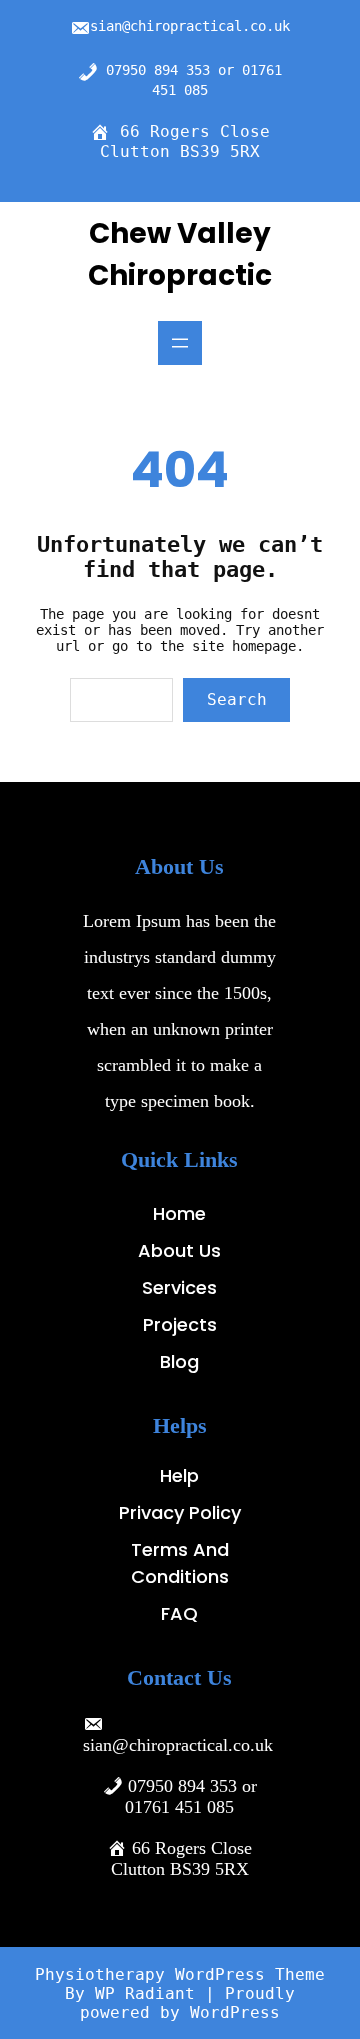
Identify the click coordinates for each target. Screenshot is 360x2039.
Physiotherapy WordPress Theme (180, 1974)
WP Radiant (145, 1993)
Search (237, 699)
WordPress (235, 2012)
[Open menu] (180, 343)
